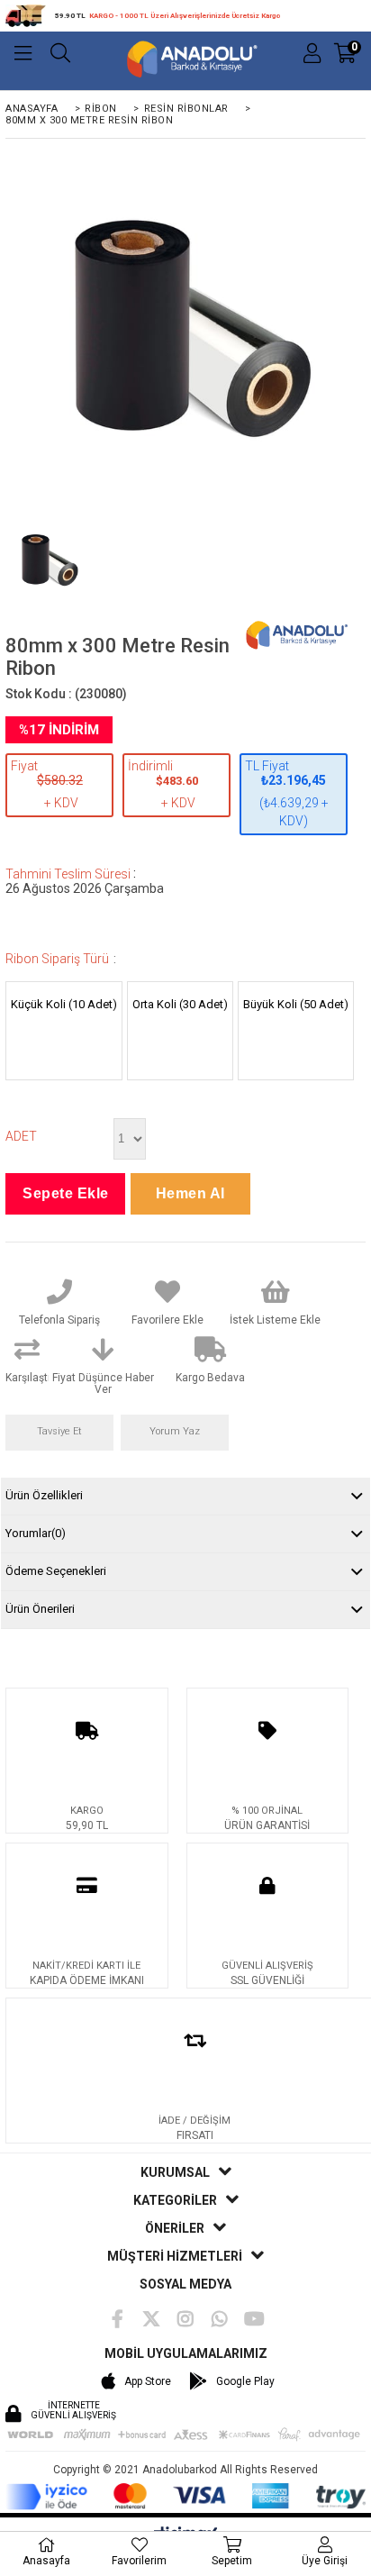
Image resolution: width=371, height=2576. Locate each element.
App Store (148, 2381)
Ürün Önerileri (40, 1609)
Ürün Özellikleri (44, 1495)
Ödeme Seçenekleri (56, 1571)
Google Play (245, 2381)
